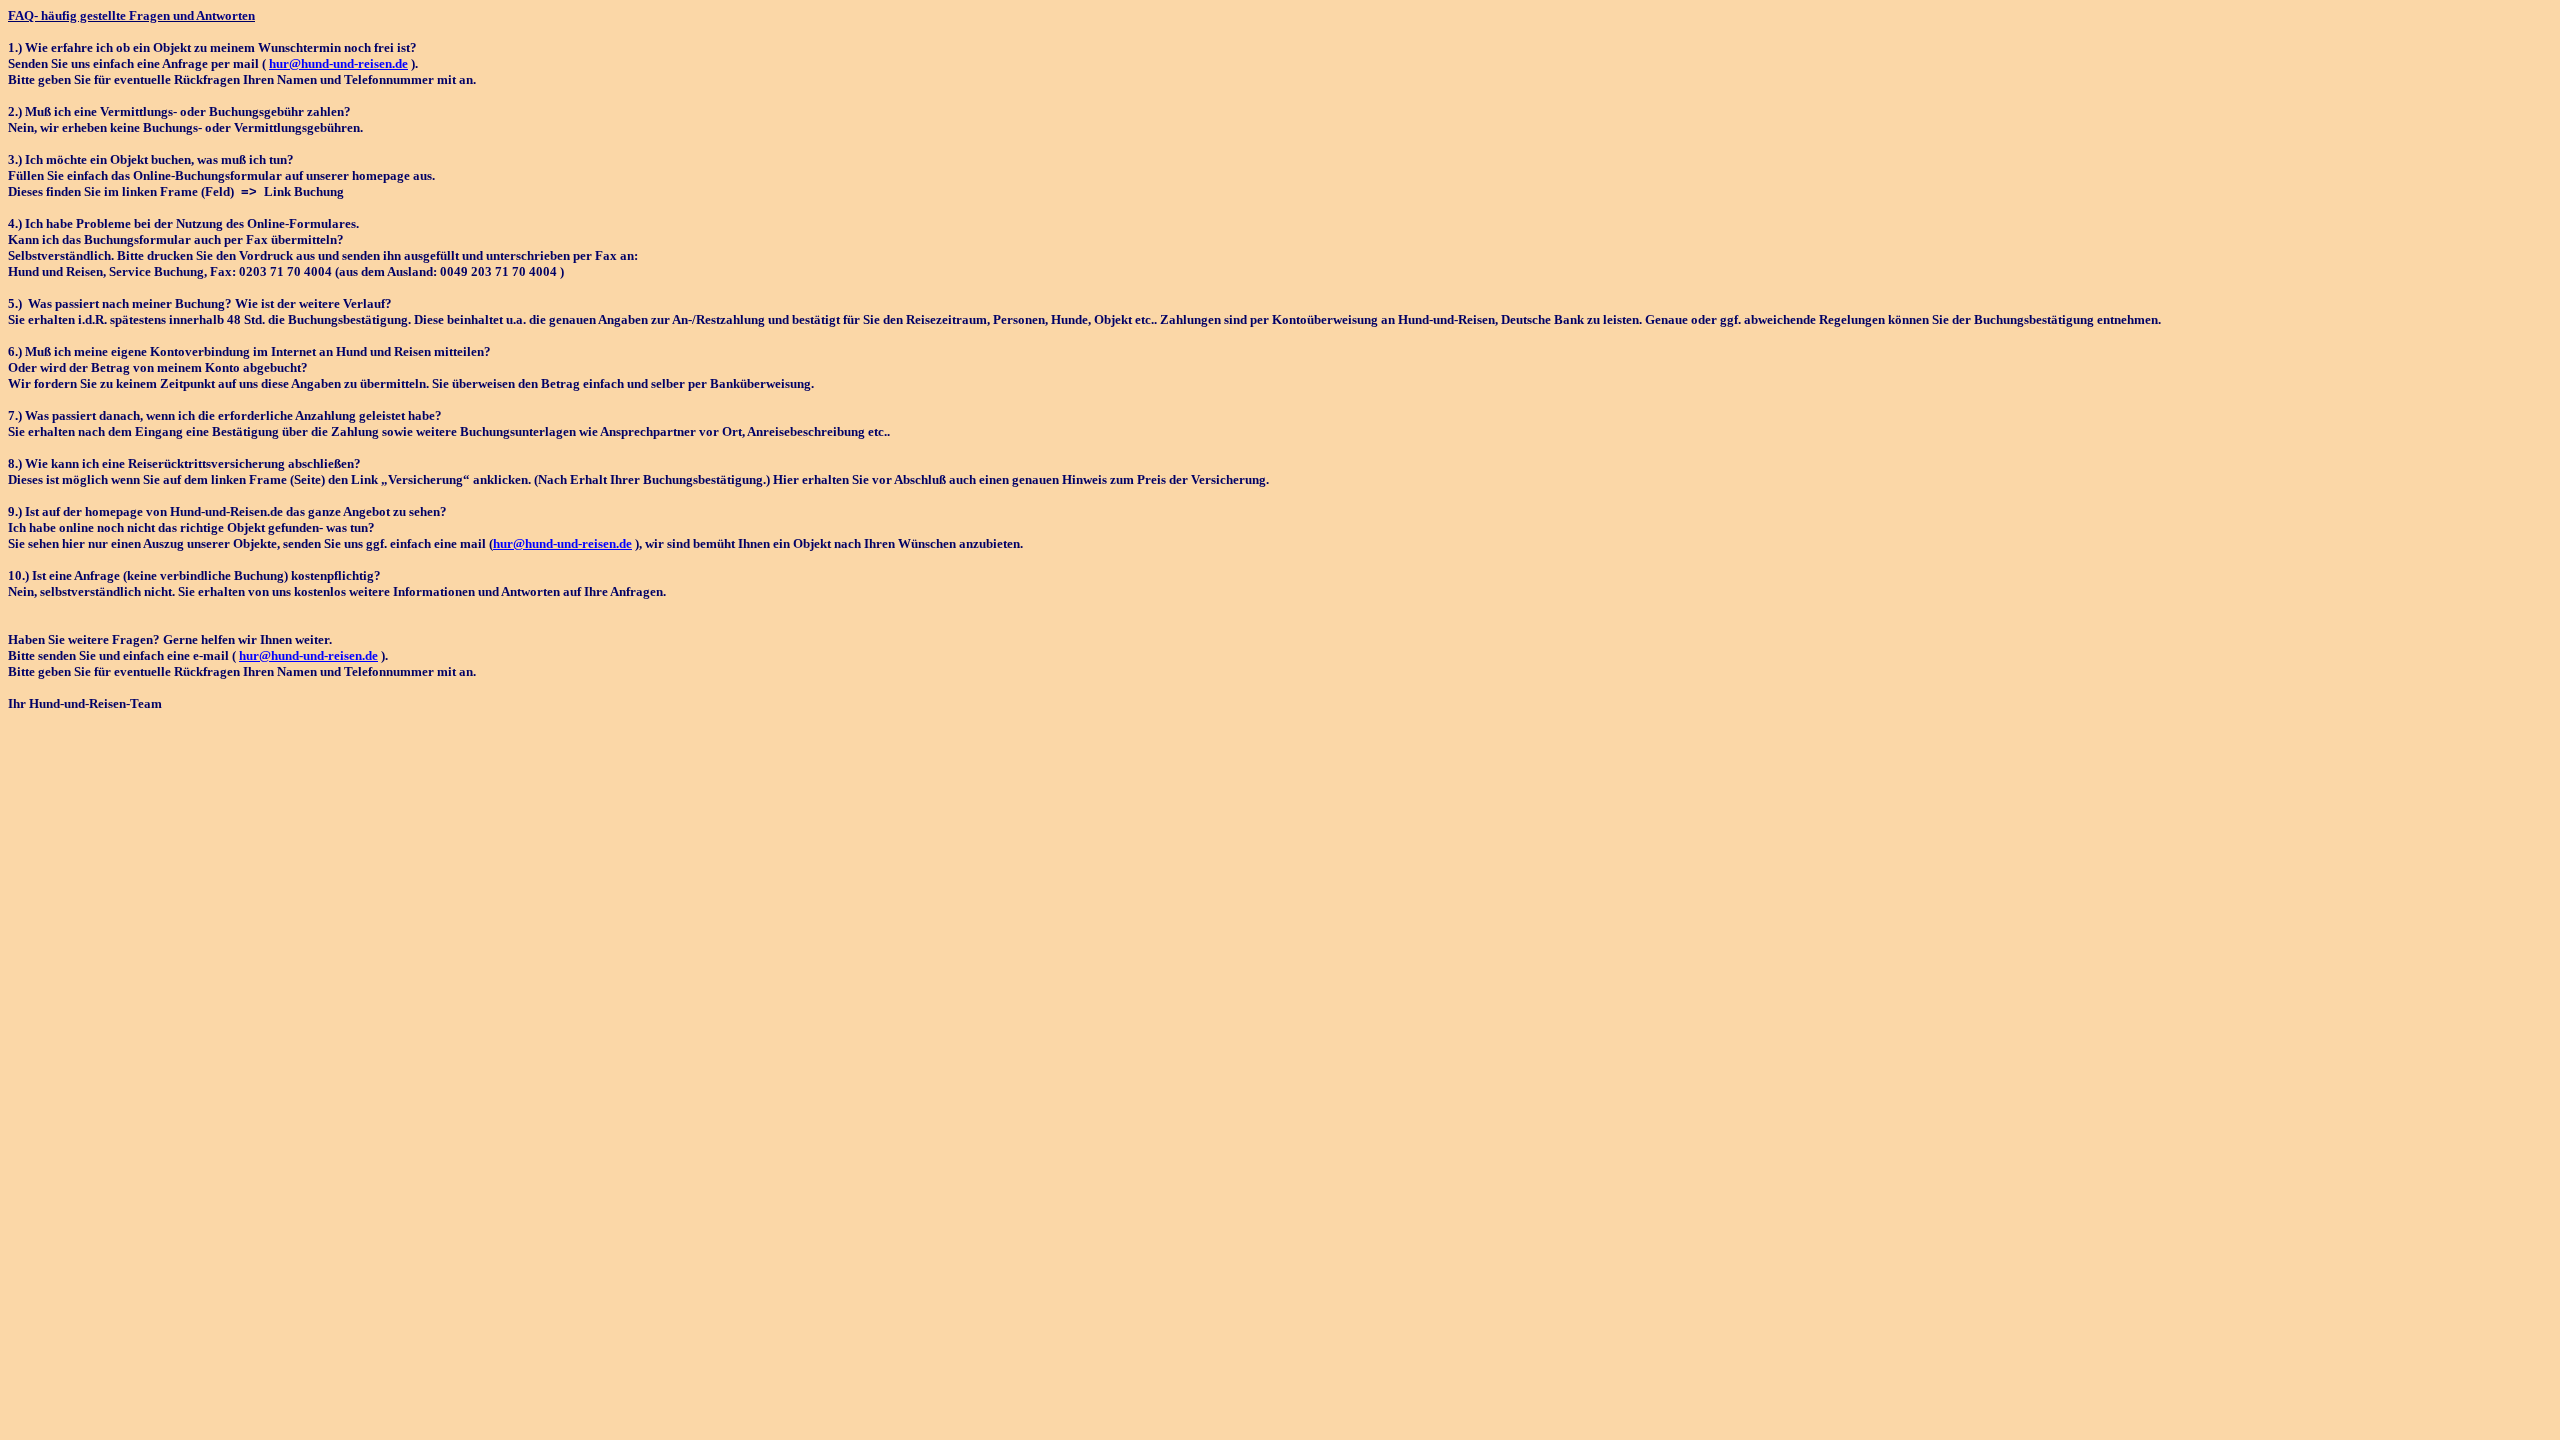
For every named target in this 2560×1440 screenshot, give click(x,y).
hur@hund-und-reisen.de (338, 63)
